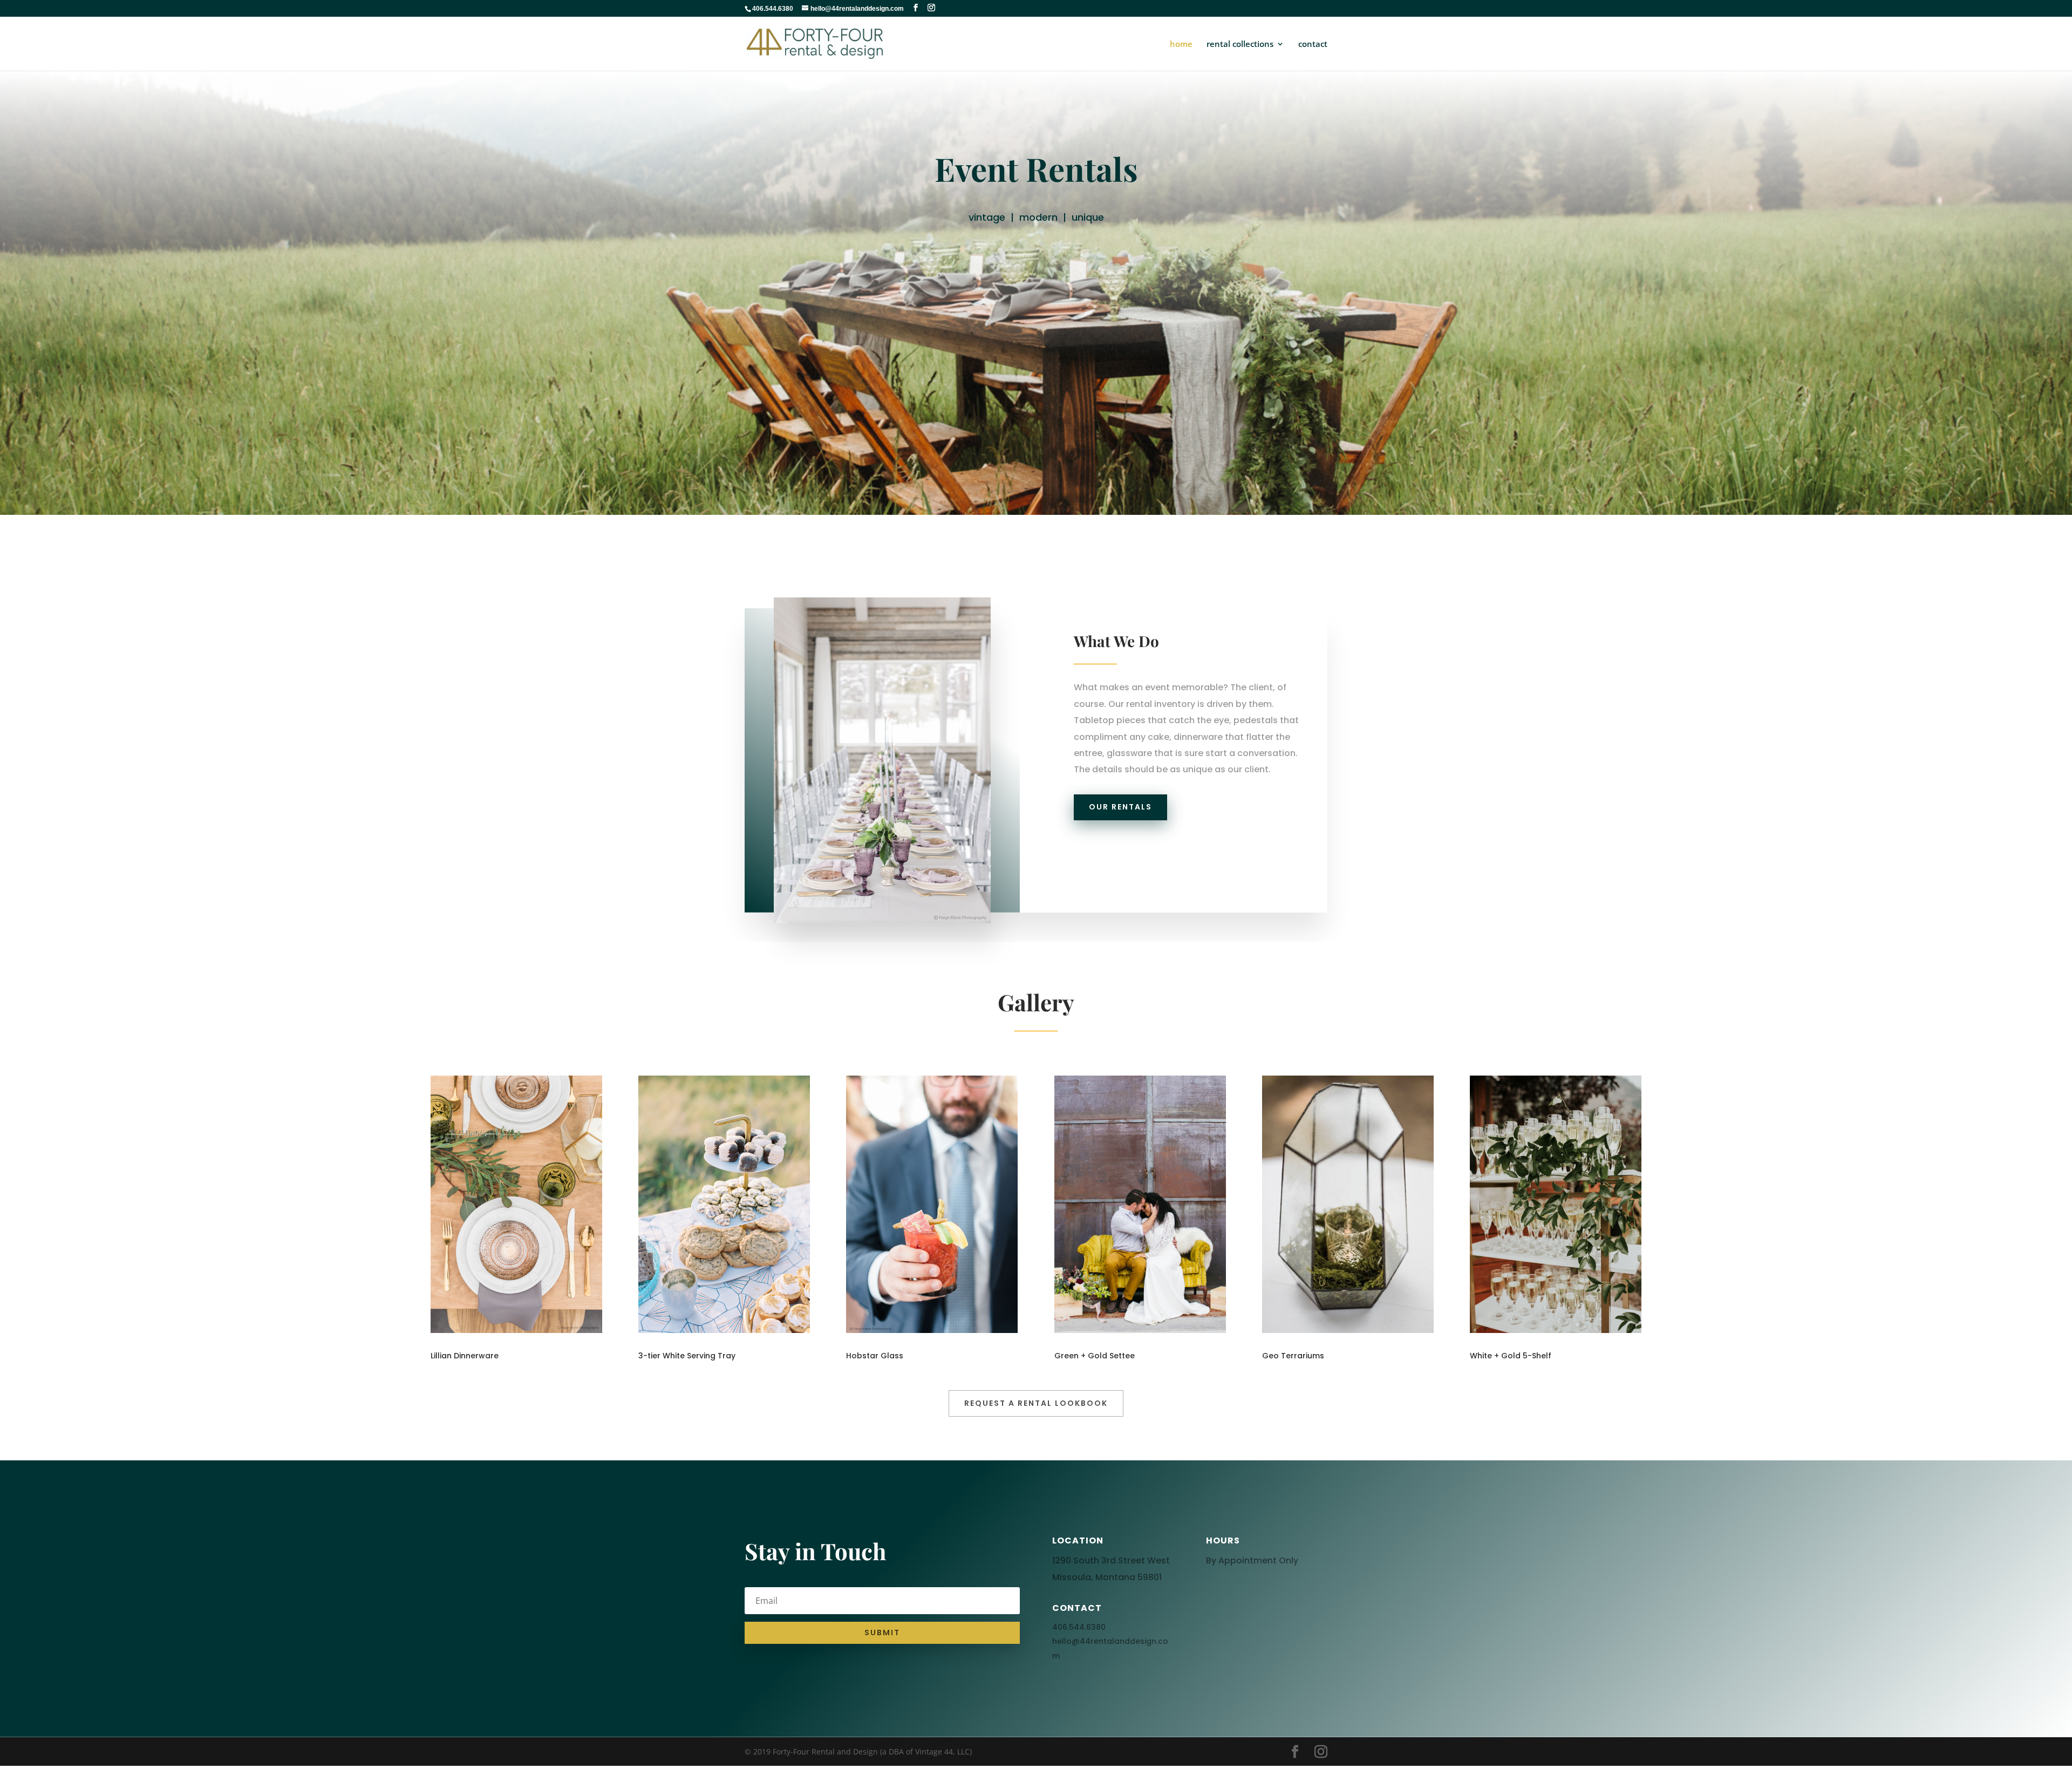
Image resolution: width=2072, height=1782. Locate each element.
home (1181, 45)
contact (1313, 45)
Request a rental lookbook (1036, 1403)
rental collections (1240, 45)
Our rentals (1120, 807)
